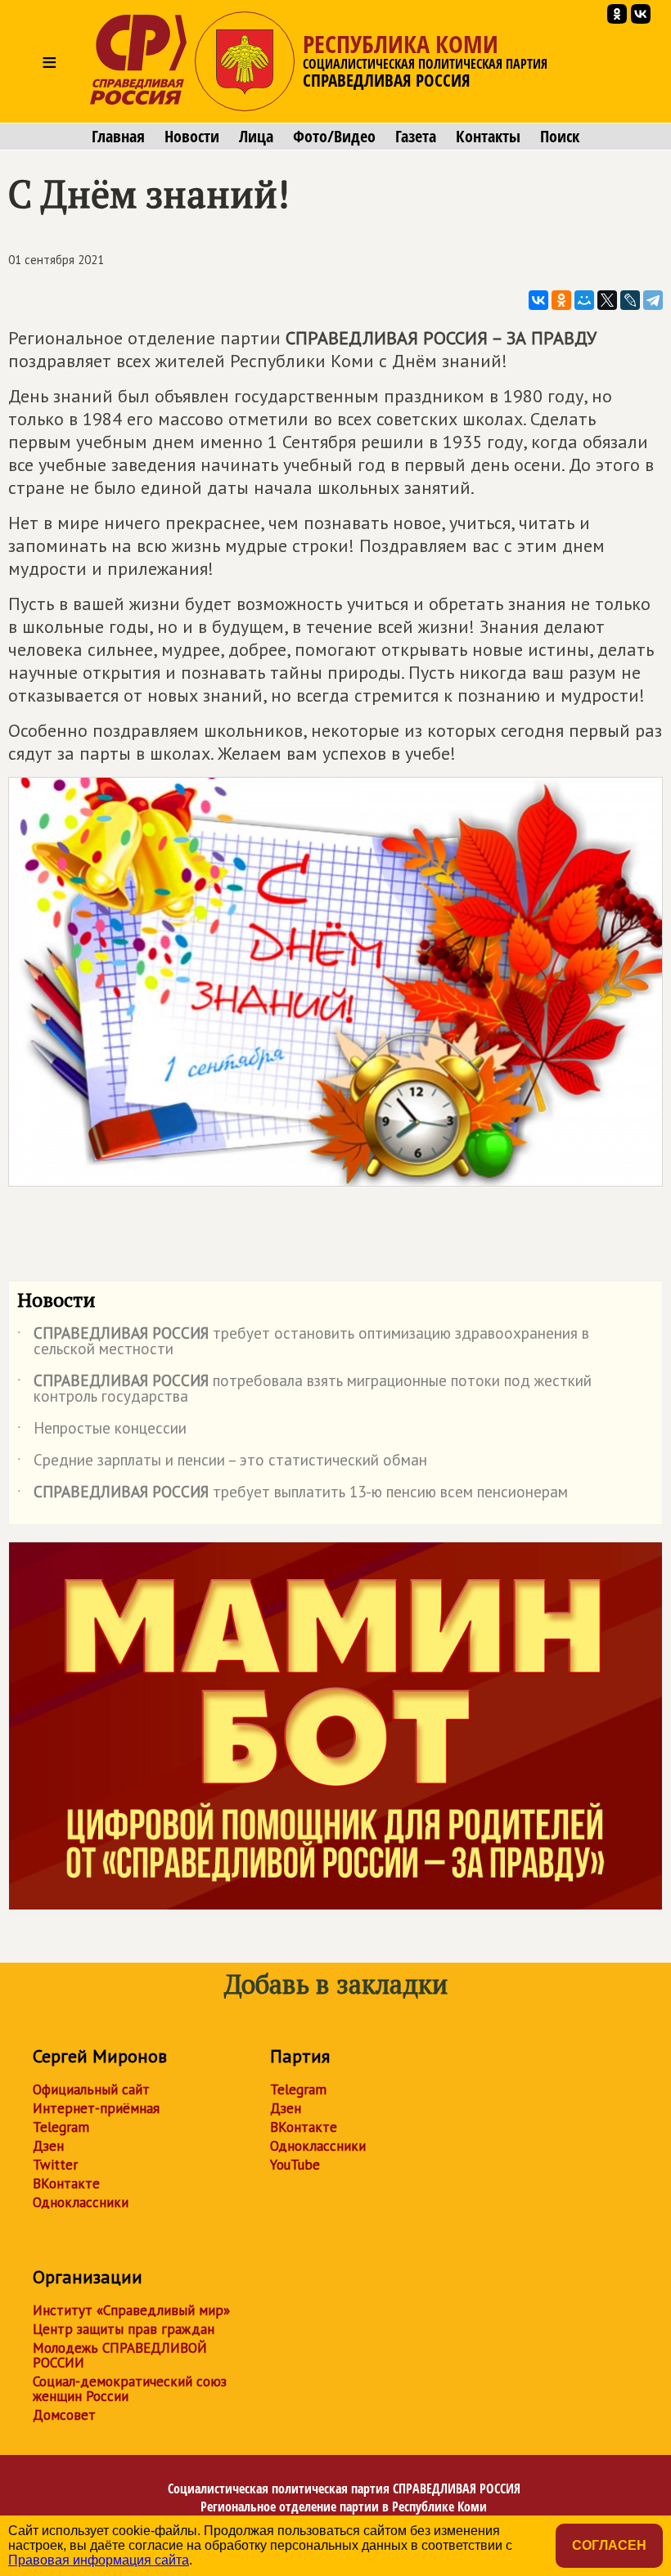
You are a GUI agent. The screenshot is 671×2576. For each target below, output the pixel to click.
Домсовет (64, 2415)
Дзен (48, 2146)
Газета (416, 137)
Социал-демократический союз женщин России (130, 2389)
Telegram (61, 2127)
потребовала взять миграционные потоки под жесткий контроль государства (304, 1389)
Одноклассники (81, 2202)
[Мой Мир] (584, 300)
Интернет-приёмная (96, 2108)
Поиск (560, 137)
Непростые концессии (102, 1431)
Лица (256, 137)
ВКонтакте (66, 2183)
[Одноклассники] (561, 300)
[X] (607, 300)
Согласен (609, 2545)
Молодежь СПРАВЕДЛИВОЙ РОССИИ (120, 2355)
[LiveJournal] (630, 300)
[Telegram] (653, 300)
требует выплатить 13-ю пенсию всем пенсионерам (293, 1495)
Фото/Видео (334, 137)
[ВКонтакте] (538, 300)
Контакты (488, 137)
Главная (118, 137)
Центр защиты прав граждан (124, 2329)
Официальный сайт (91, 2089)
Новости (192, 137)
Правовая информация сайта (99, 2560)
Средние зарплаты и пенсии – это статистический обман (222, 1463)
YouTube (295, 2165)
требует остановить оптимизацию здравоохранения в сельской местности (303, 1342)
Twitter (55, 2165)
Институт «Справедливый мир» (131, 2310)
